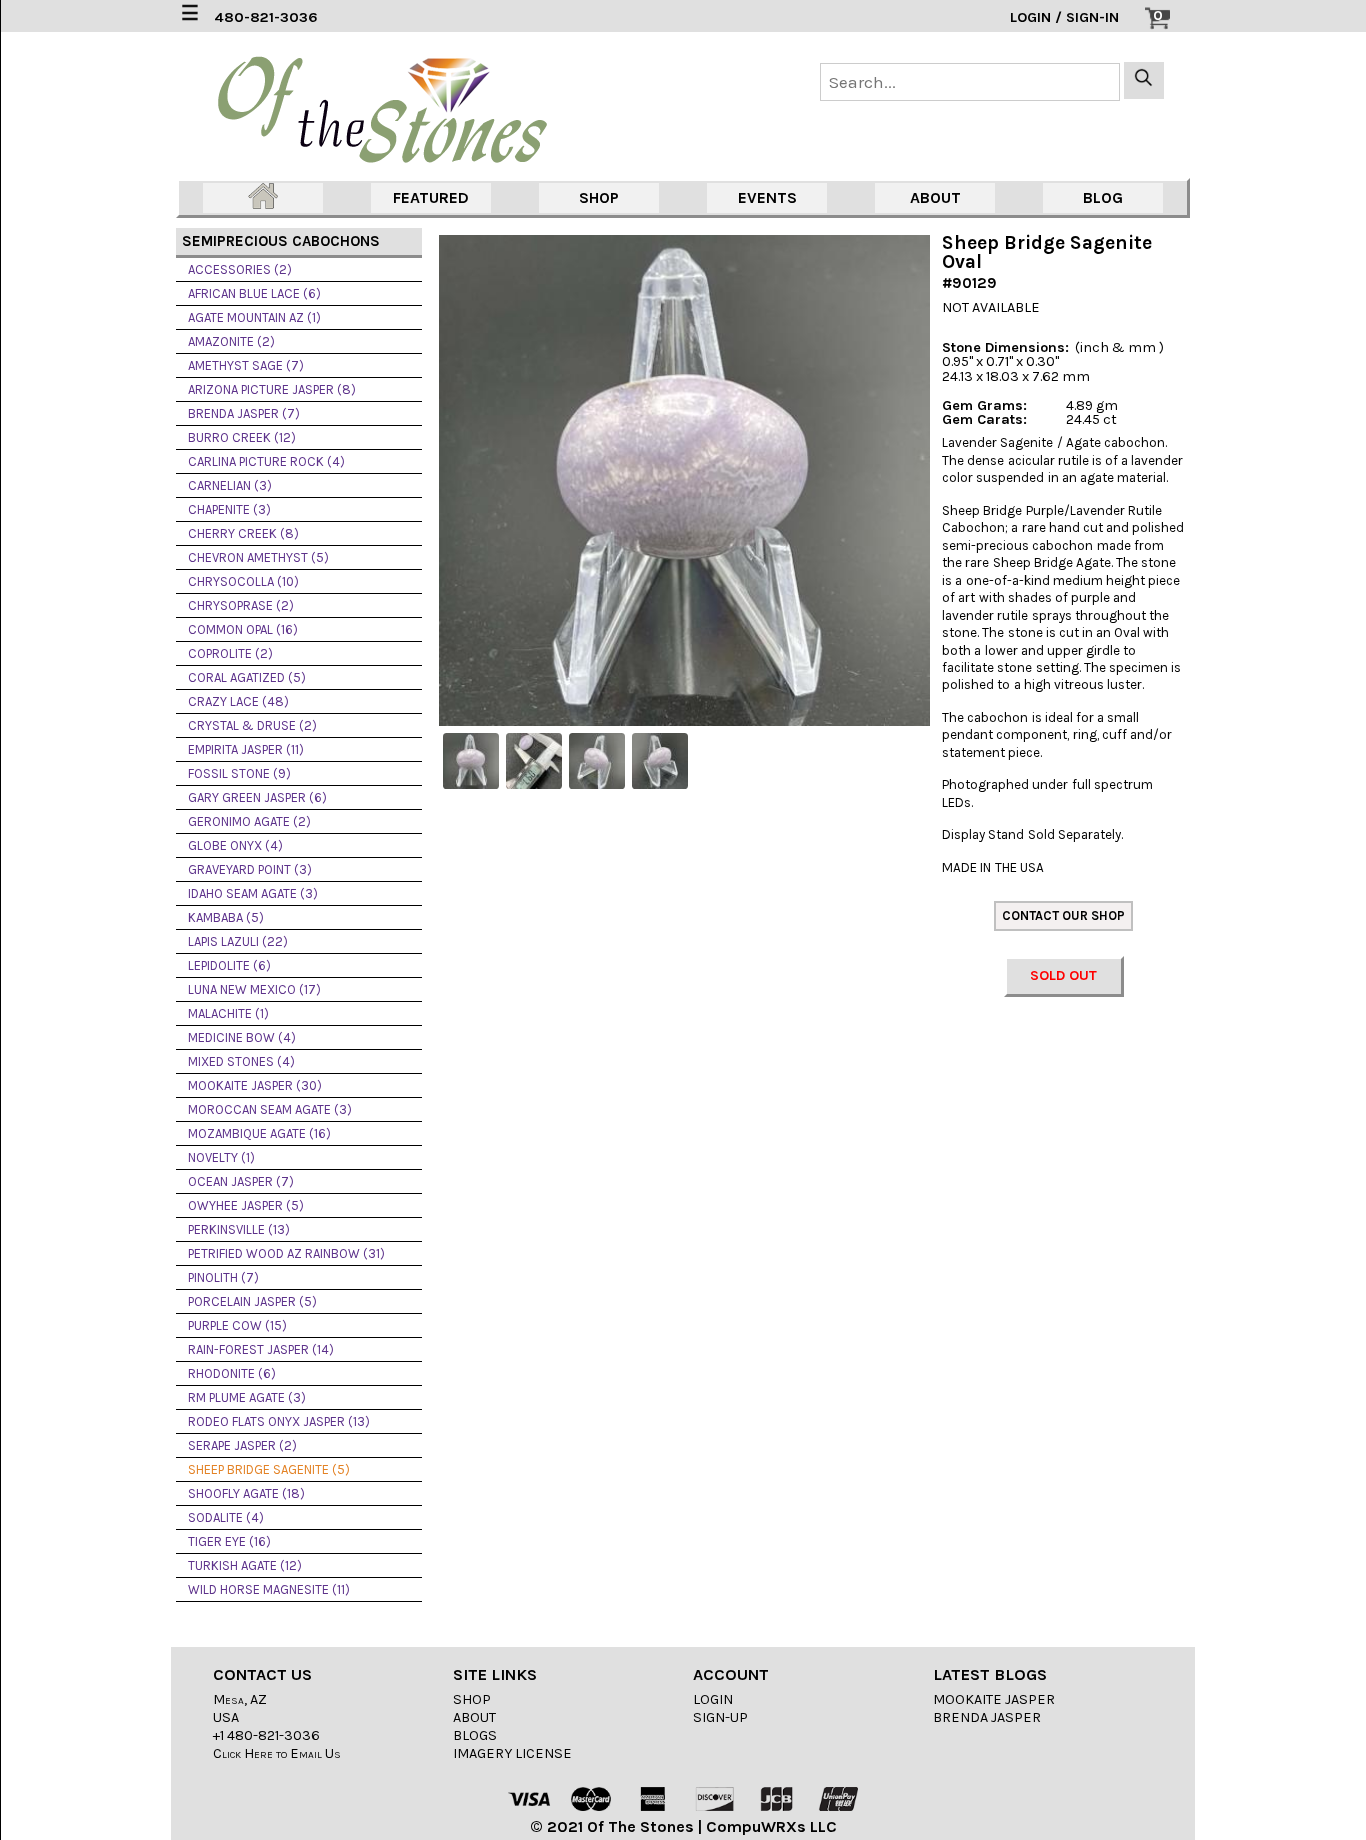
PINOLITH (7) (223, 1277)
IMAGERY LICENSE (512, 1753)
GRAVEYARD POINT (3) (250, 869)
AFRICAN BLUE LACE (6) (254, 293)
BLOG (1103, 197)
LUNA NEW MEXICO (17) (254, 989)
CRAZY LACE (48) (238, 701)
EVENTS (767, 197)
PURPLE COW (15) (237, 1325)
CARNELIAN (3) (230, 485)
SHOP (599, 197)
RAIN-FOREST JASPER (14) (261, 1349)
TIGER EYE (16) (229, 1541)
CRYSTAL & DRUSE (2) (252, 725)
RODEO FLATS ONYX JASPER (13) (279, 1421)
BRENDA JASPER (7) (244, 413)
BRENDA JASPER (987, 1717)
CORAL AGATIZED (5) (247, 677)
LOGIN (713, 1699)
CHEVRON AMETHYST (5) (258, 557)
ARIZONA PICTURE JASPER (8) (272, 389)
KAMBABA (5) (226, 917)
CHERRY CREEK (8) (243, 533)
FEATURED (431, 197)
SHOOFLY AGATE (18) (246, 1493)
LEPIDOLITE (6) (229, 965)
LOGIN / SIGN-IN (1064, 17)
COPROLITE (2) (230, 653)
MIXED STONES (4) (241, 1061)
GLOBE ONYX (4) (235, 845)
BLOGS (475, 1735)
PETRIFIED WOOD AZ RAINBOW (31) (286, 1253)
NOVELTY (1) (221, 1157)
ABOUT (935, 197)
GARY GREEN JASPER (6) (257, 797)
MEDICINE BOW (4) (242, 1037)
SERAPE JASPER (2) (242, 1445)
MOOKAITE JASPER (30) (255, 1085)
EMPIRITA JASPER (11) (246, 749)
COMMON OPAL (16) (243, 629)
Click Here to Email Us (277, 1753)
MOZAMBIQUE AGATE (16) (259, 1133)
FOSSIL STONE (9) (239, 773)
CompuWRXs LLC (771, 1826)
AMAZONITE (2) (231, 341)
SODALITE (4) (226, 1517)
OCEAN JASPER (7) (241, 1181)
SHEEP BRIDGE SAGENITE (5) (269, 1469)
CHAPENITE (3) (229, 509)
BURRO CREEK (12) (242, 437)
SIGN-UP (720, 1717)
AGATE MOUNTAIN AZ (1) (254, 317)
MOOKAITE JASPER (994, 1699)
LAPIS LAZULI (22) (238, 941)
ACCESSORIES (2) (240, 269)
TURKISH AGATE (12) (245, 1565)
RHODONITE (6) (232, 1373)
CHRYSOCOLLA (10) (243, 581)
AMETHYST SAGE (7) (246, 365)
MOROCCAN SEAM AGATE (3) (270, 1109)
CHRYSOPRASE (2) (241, 605)
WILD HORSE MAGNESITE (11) (269, 1589)
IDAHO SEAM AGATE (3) (253, 893)
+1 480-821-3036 (266, 1735)
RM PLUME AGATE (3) (247, 1397)
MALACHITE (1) (228, 1013)
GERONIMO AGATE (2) (249, 821)
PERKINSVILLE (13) (239, 1229)
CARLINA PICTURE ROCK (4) (266, 461)
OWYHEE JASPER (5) (246, 1205)
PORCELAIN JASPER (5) (252, 1301)
